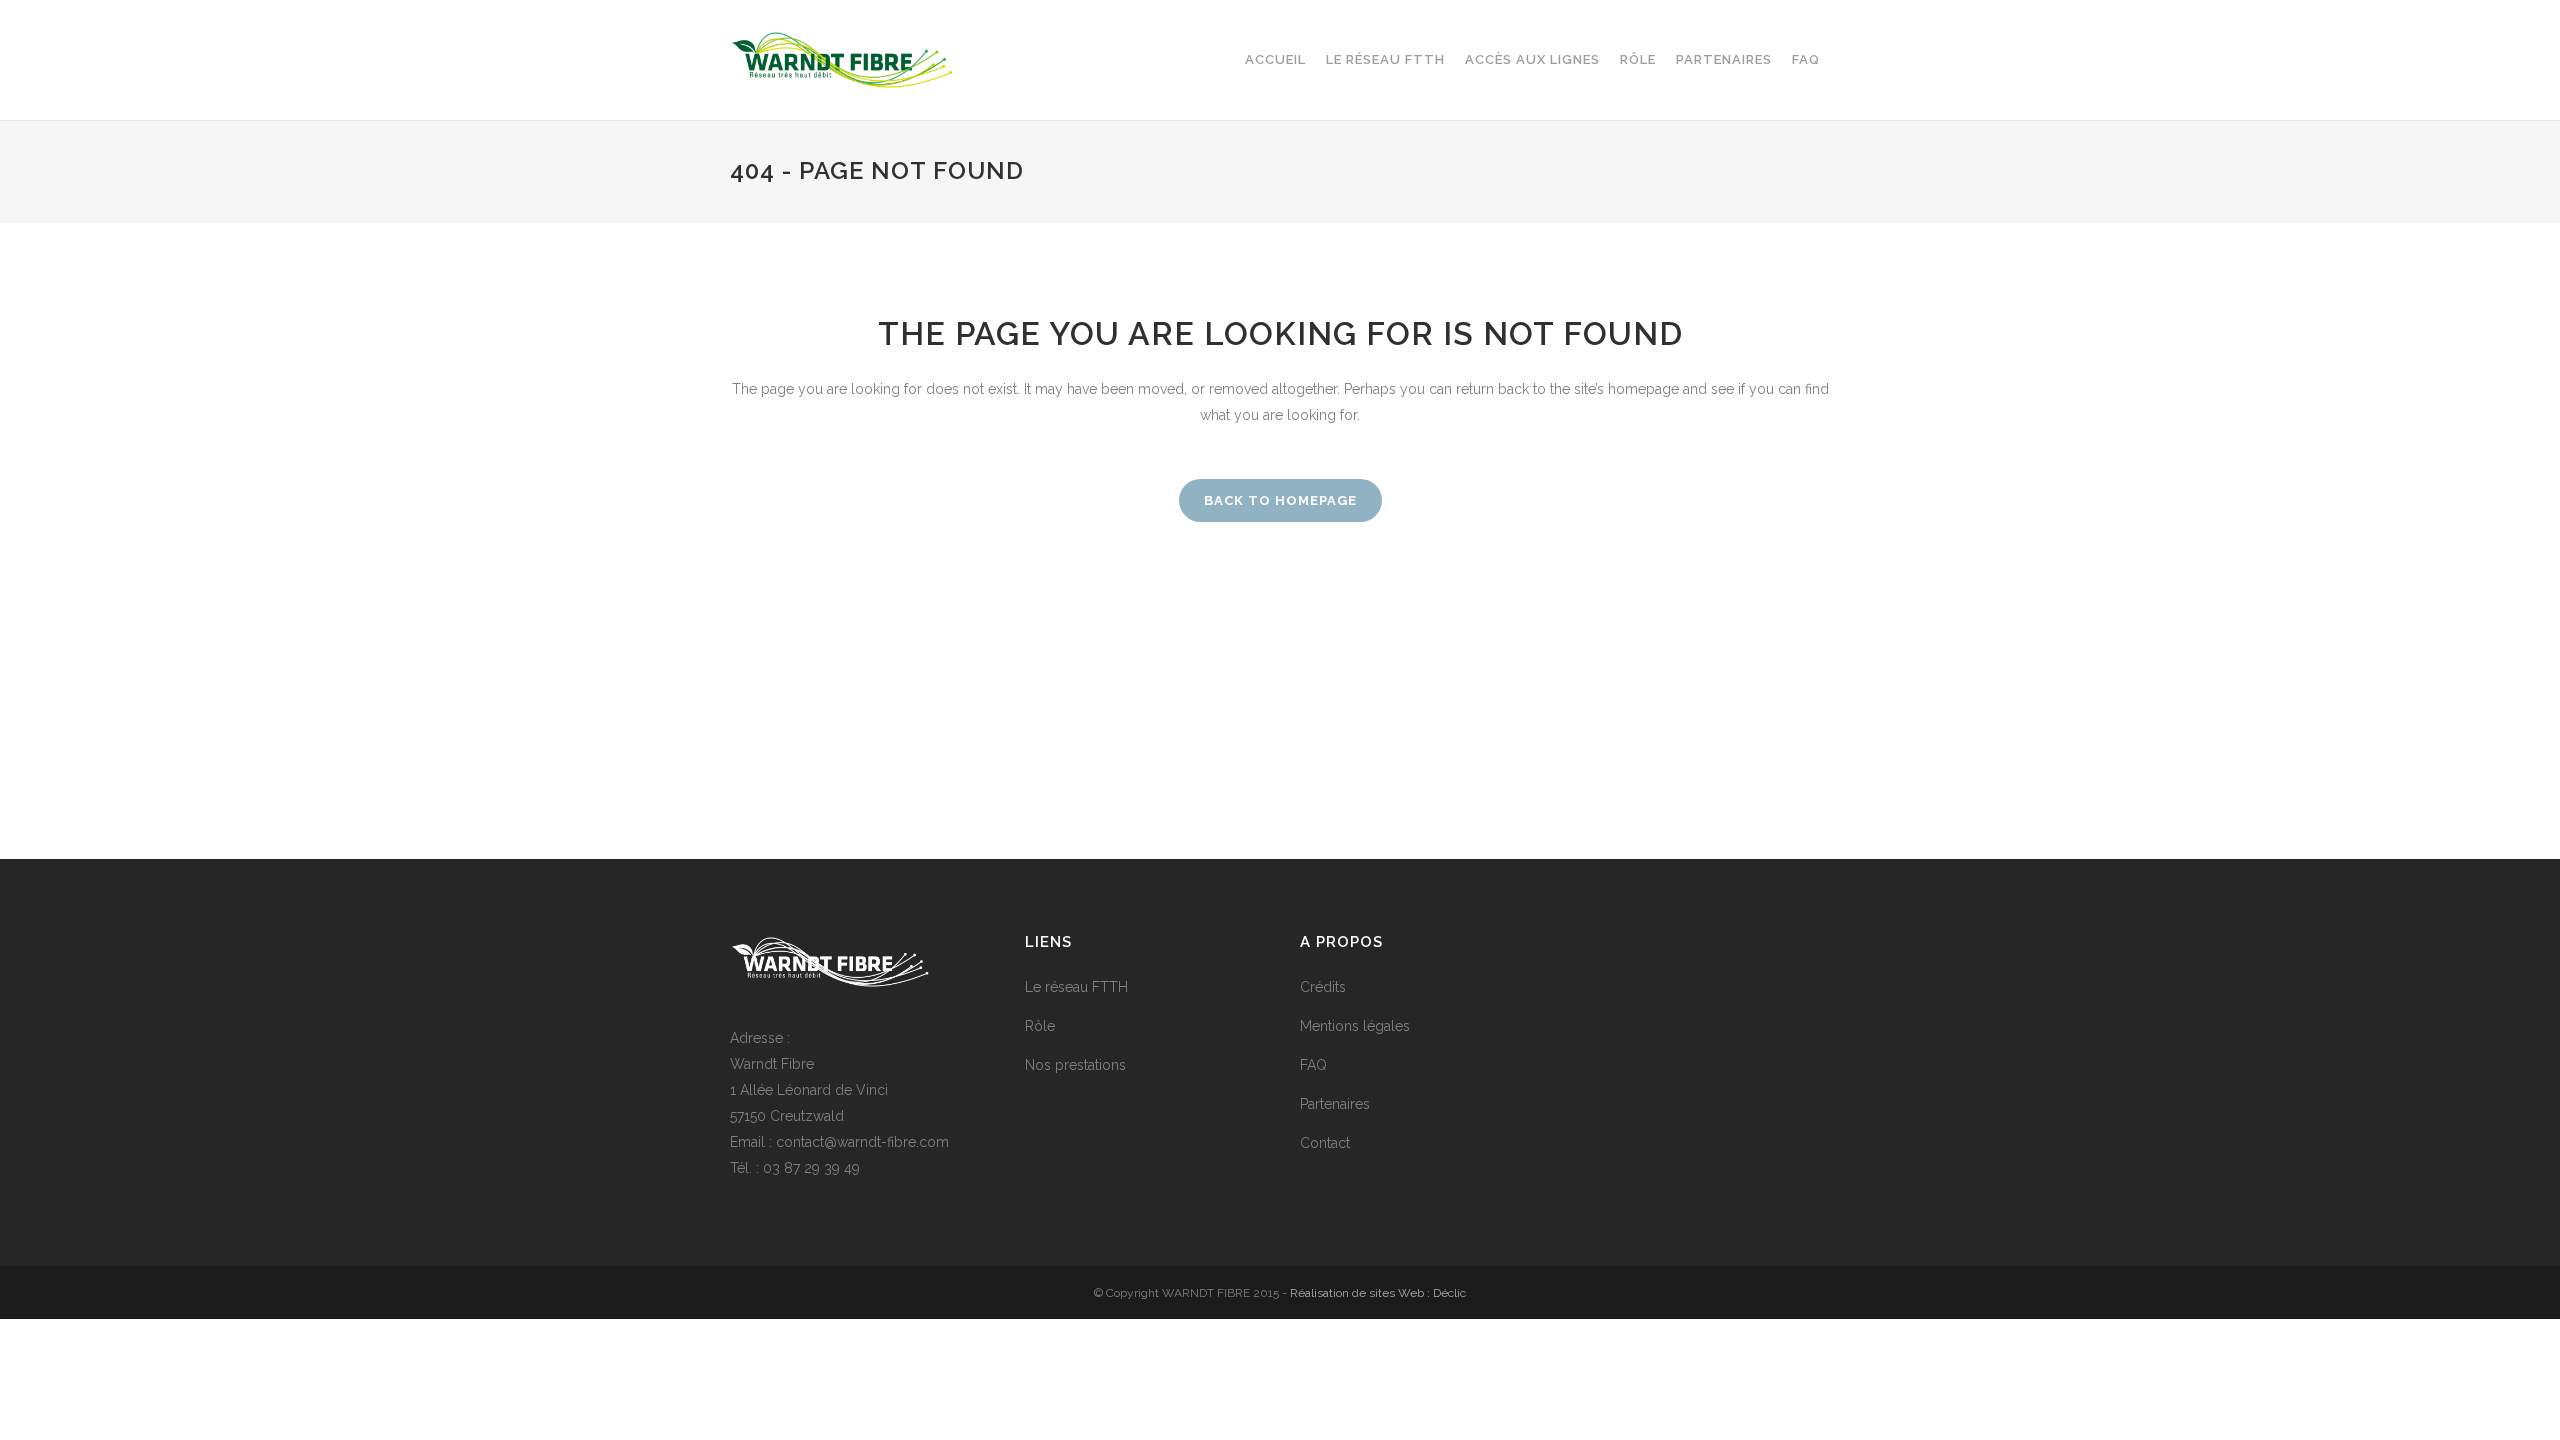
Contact (1325, 1143)
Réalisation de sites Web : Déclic (1378, 1293)
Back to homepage (1280, 500)
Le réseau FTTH (1076, 987)
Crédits (1323, 987)
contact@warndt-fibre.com (862, 1142)
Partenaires (1335, 1104)
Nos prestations (1075, 1065)
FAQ (1313, 1065)
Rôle (1040, 1026)
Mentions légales (1355, 1026)
